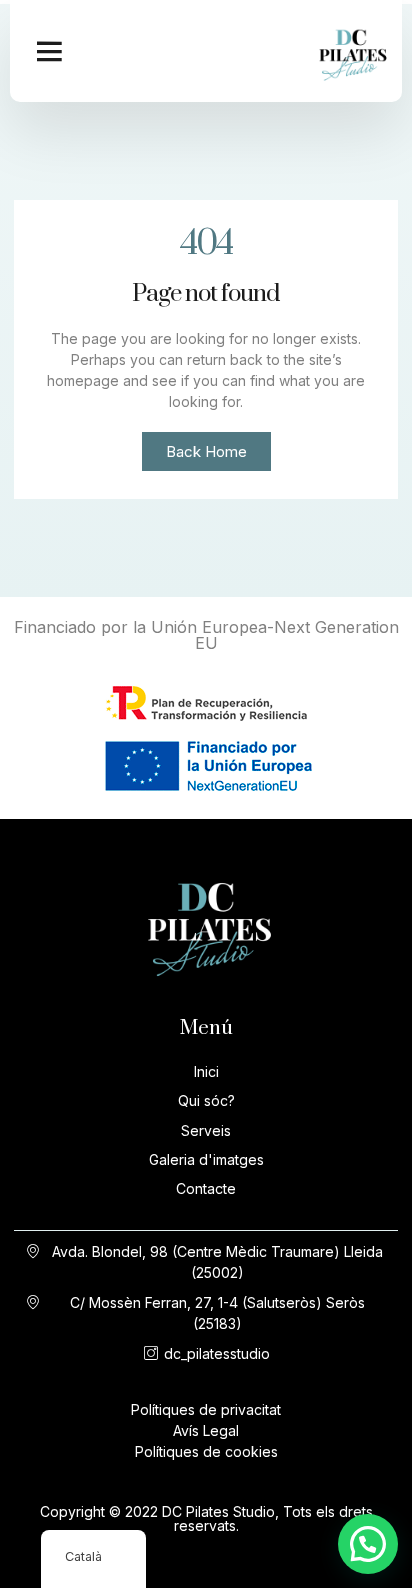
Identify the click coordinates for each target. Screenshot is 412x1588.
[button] (49, 51)
